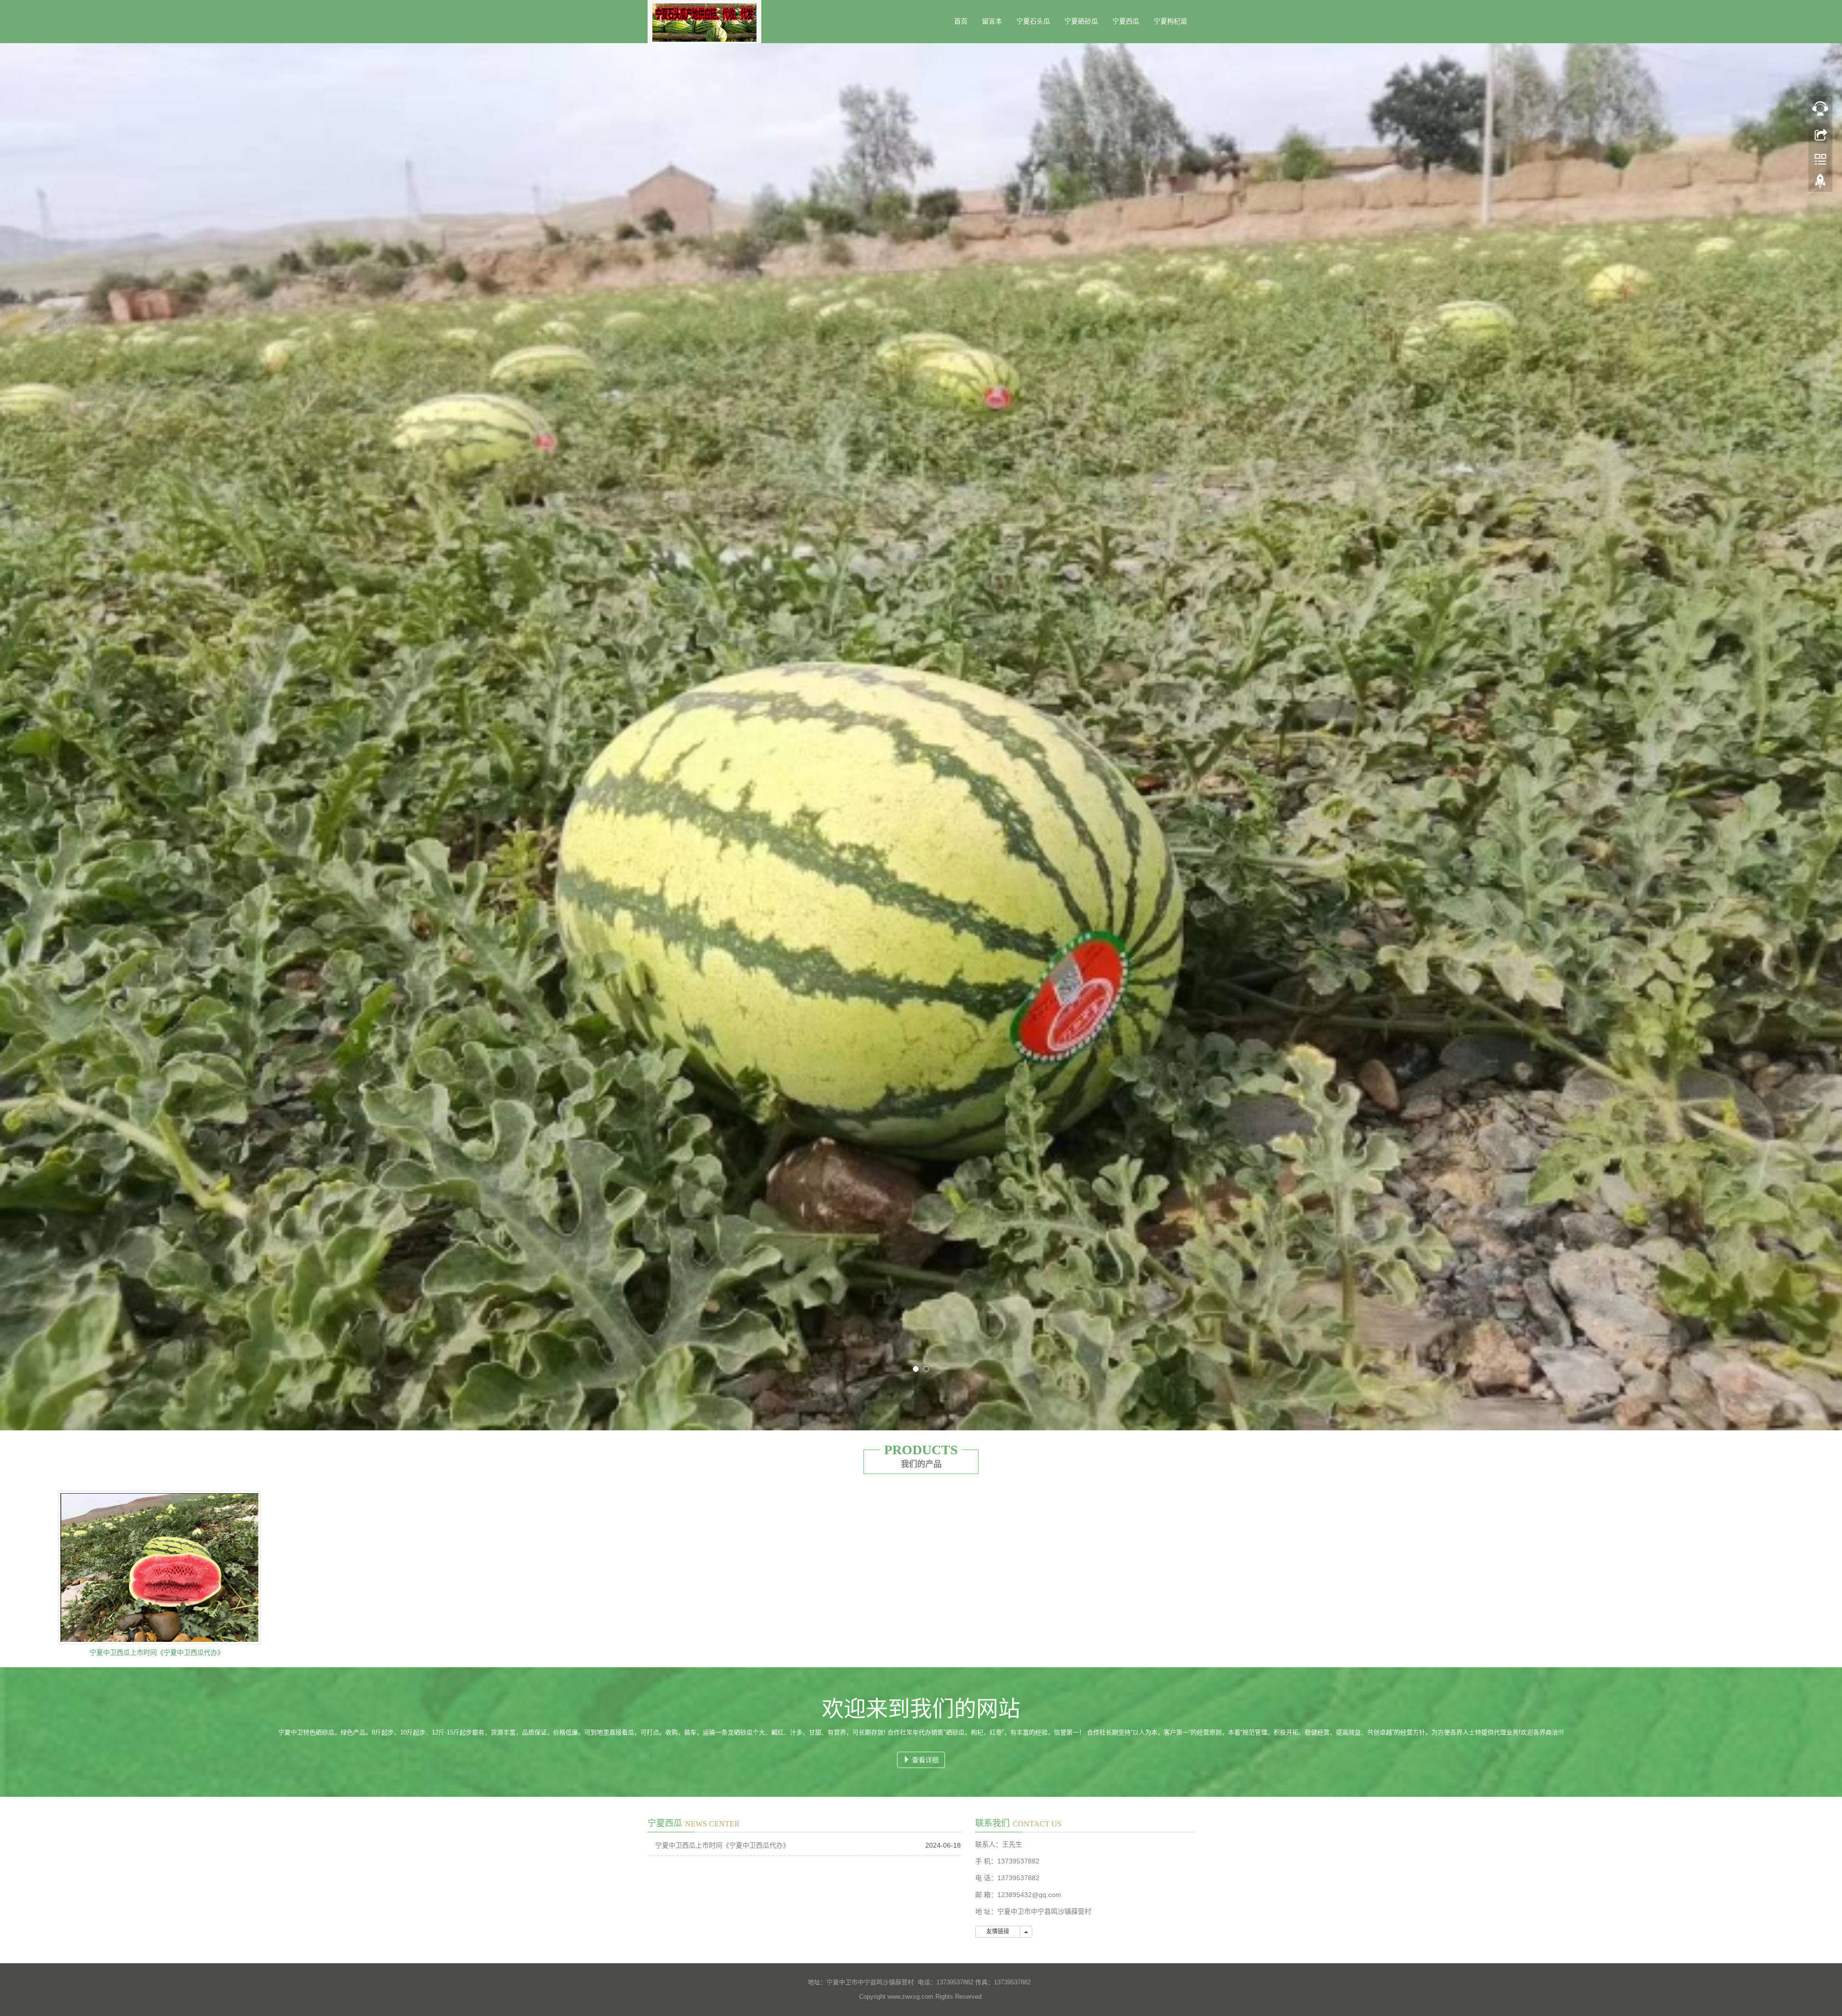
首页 (961, 21)
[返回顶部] (1820, 184)
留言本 (992, 21)
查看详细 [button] (924, 1754)
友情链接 (998, 1925)
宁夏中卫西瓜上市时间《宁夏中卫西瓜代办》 (157, 1646)
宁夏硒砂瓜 (1081, 21)
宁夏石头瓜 (1033, 21)
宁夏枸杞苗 (1170, 21)
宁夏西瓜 (1126, 21)
